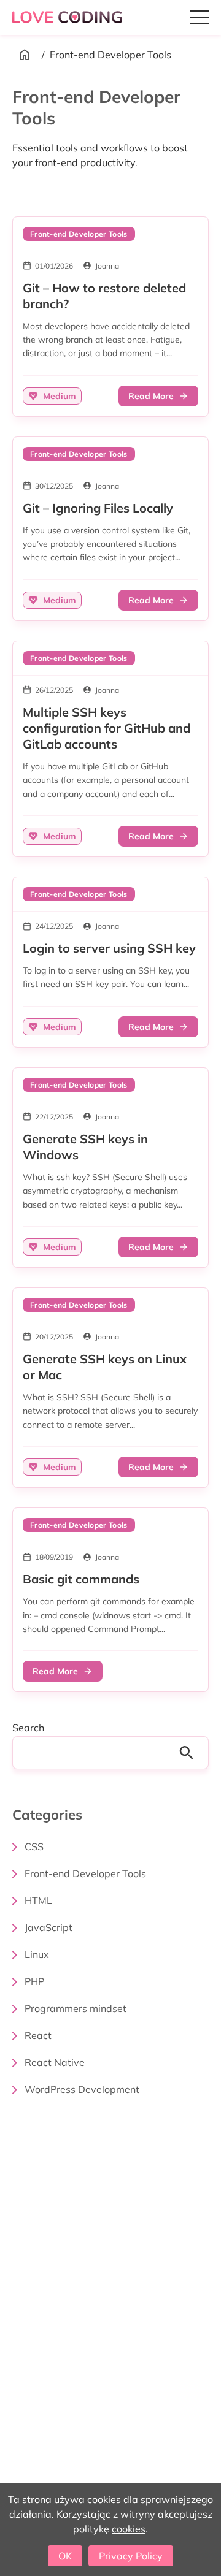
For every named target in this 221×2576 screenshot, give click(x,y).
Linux (37, 1954)
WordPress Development (82, 2089)
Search (28, 1728)
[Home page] (25, 55)
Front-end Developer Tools (85, 1873)
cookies (129, 2529)
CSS (34, 1846)
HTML (38, 1900)
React (38, 2035)
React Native (55, 2062)
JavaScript (48, 1927)
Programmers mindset (76, 2008)
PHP (34, 1981)
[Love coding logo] (68, 17)
